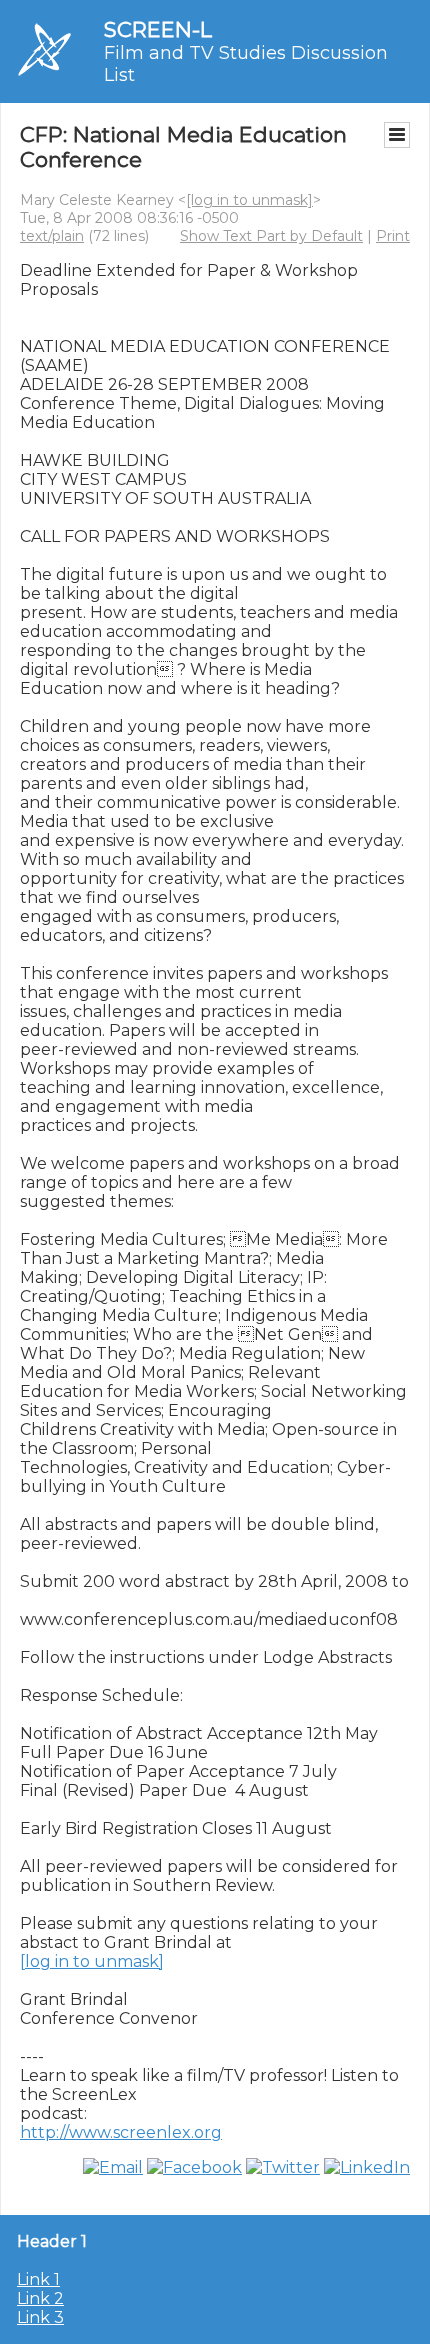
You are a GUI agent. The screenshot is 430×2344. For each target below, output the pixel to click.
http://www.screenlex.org (121, 2132)
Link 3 (40, 2317)
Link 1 (38, 2279)
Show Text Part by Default (271, 236)
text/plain (52, 236)
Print (393, 236)
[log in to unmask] (249, 200)
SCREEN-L (158, 29)
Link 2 (40, 2298)
